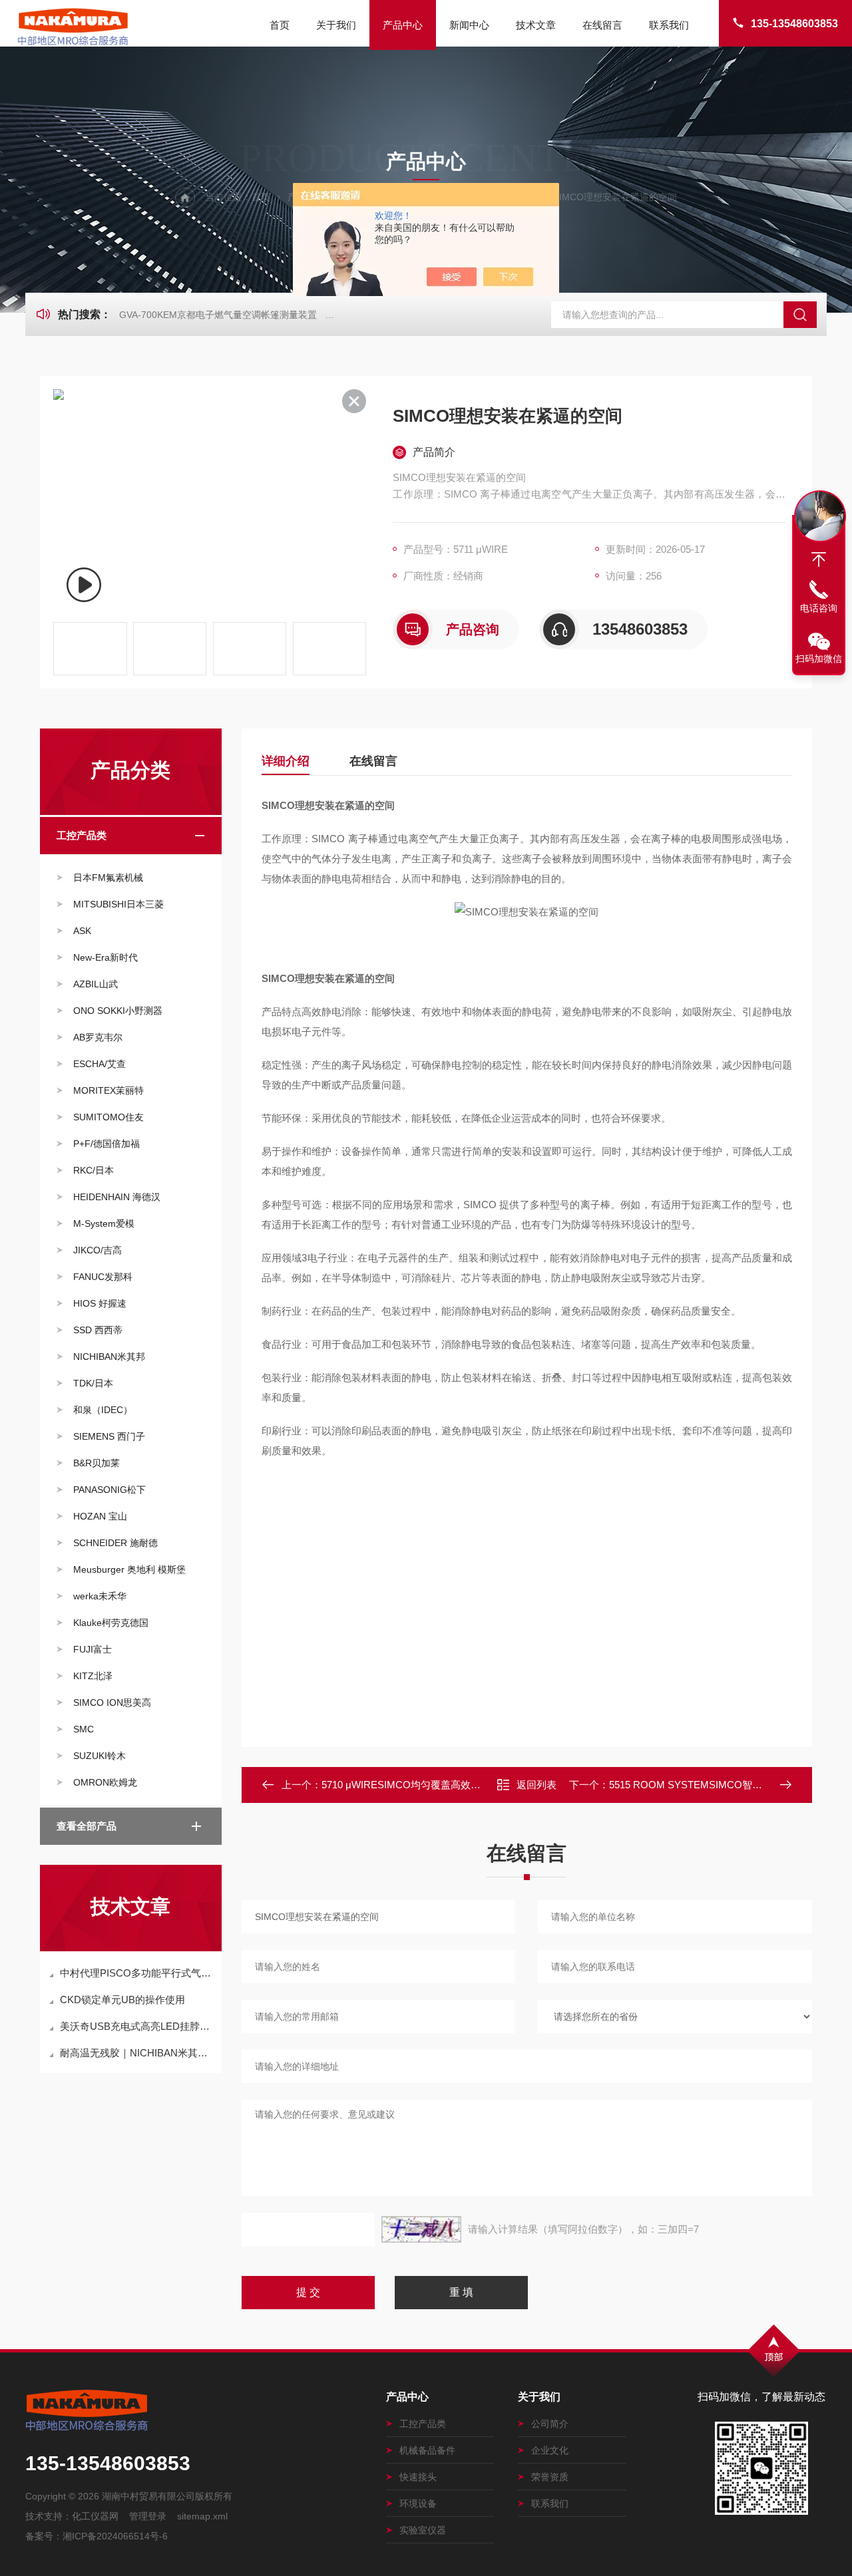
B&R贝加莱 (97, 1463)
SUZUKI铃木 (100, 1756)
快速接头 (418, 2477)
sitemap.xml (202, 2516)
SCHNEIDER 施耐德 (115, 1543)
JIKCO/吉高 (98, 1250)
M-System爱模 (104, 1223)
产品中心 (403, 25)
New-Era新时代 (106, 957)
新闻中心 (469, 25)
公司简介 (550, 2424)
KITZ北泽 (93, 1676)
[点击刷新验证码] (421, 2229)
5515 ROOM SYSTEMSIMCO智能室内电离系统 (716, 1785)
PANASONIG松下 (109, 1490)
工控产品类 (82, 835)
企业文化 (550, 2450)
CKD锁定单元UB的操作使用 (122, 2000)
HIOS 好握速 (100, 1303)
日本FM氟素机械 (108, 878)
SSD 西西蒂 (98, 1330)
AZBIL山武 (96, 984)
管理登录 (148, 2516)
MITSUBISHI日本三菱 (118, 904)
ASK (82, 931)
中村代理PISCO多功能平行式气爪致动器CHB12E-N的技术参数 (137, 1973)
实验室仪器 (423, 2530)
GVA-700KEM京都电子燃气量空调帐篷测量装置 (218, 315)
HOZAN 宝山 (100, 1516)
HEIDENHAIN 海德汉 (117, 1197)
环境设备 (418, 2503)
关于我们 (336, 25)
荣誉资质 (550, 2477)
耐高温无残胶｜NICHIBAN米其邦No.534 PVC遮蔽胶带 (137, 2053)
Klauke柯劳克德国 (111, 1623)
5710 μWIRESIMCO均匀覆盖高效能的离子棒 (421, 1785)
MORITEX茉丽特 (108, 1090)
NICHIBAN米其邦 (109, 1357)
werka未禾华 (100, 1596)
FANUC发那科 (103, 1277)
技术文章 (536, 25)
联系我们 (669, 25)
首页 (280, 25)
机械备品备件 (427, 2450)
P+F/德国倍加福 (106, 1144)
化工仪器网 (95, 2516)
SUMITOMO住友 (108, 1117)
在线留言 (602, 25)
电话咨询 (819, 608)
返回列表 (536, 1785)
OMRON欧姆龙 (105, 1782)
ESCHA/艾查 (100, 1064)
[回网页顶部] (819, 560)
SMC (84, 1729)
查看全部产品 (87, 1826)
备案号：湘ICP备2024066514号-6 (97, 2536)
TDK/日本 (93, 1383)
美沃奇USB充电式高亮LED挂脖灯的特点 (137, 2026)
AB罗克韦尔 (98, 1037)
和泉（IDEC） (103, 1410)
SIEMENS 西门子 (109, 1436)
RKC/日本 (94, 1170)
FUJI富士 (93, 1649)
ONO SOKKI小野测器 (118, 1011)
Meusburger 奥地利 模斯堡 (129, 1569)
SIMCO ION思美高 (112, 1702)
